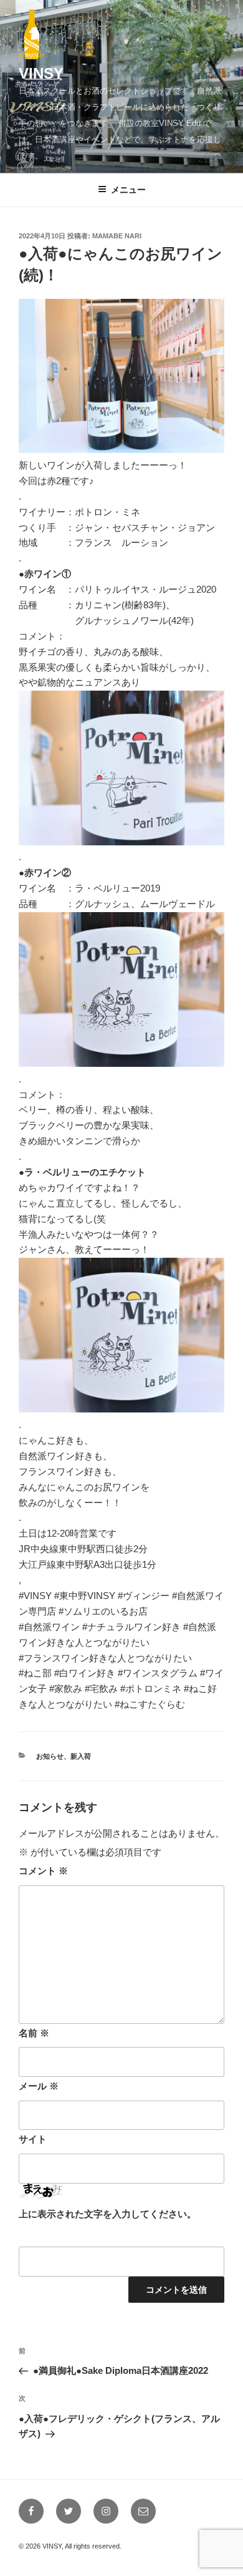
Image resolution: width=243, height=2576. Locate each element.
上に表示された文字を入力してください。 (107, 2214)
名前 (34, 2033)
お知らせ (50, 1756)
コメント (43, 1871)
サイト (33, 2139)
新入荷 (81, 1756)
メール (39, 2086)
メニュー (128, 190)
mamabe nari (117, 236)
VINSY (41, 73)
